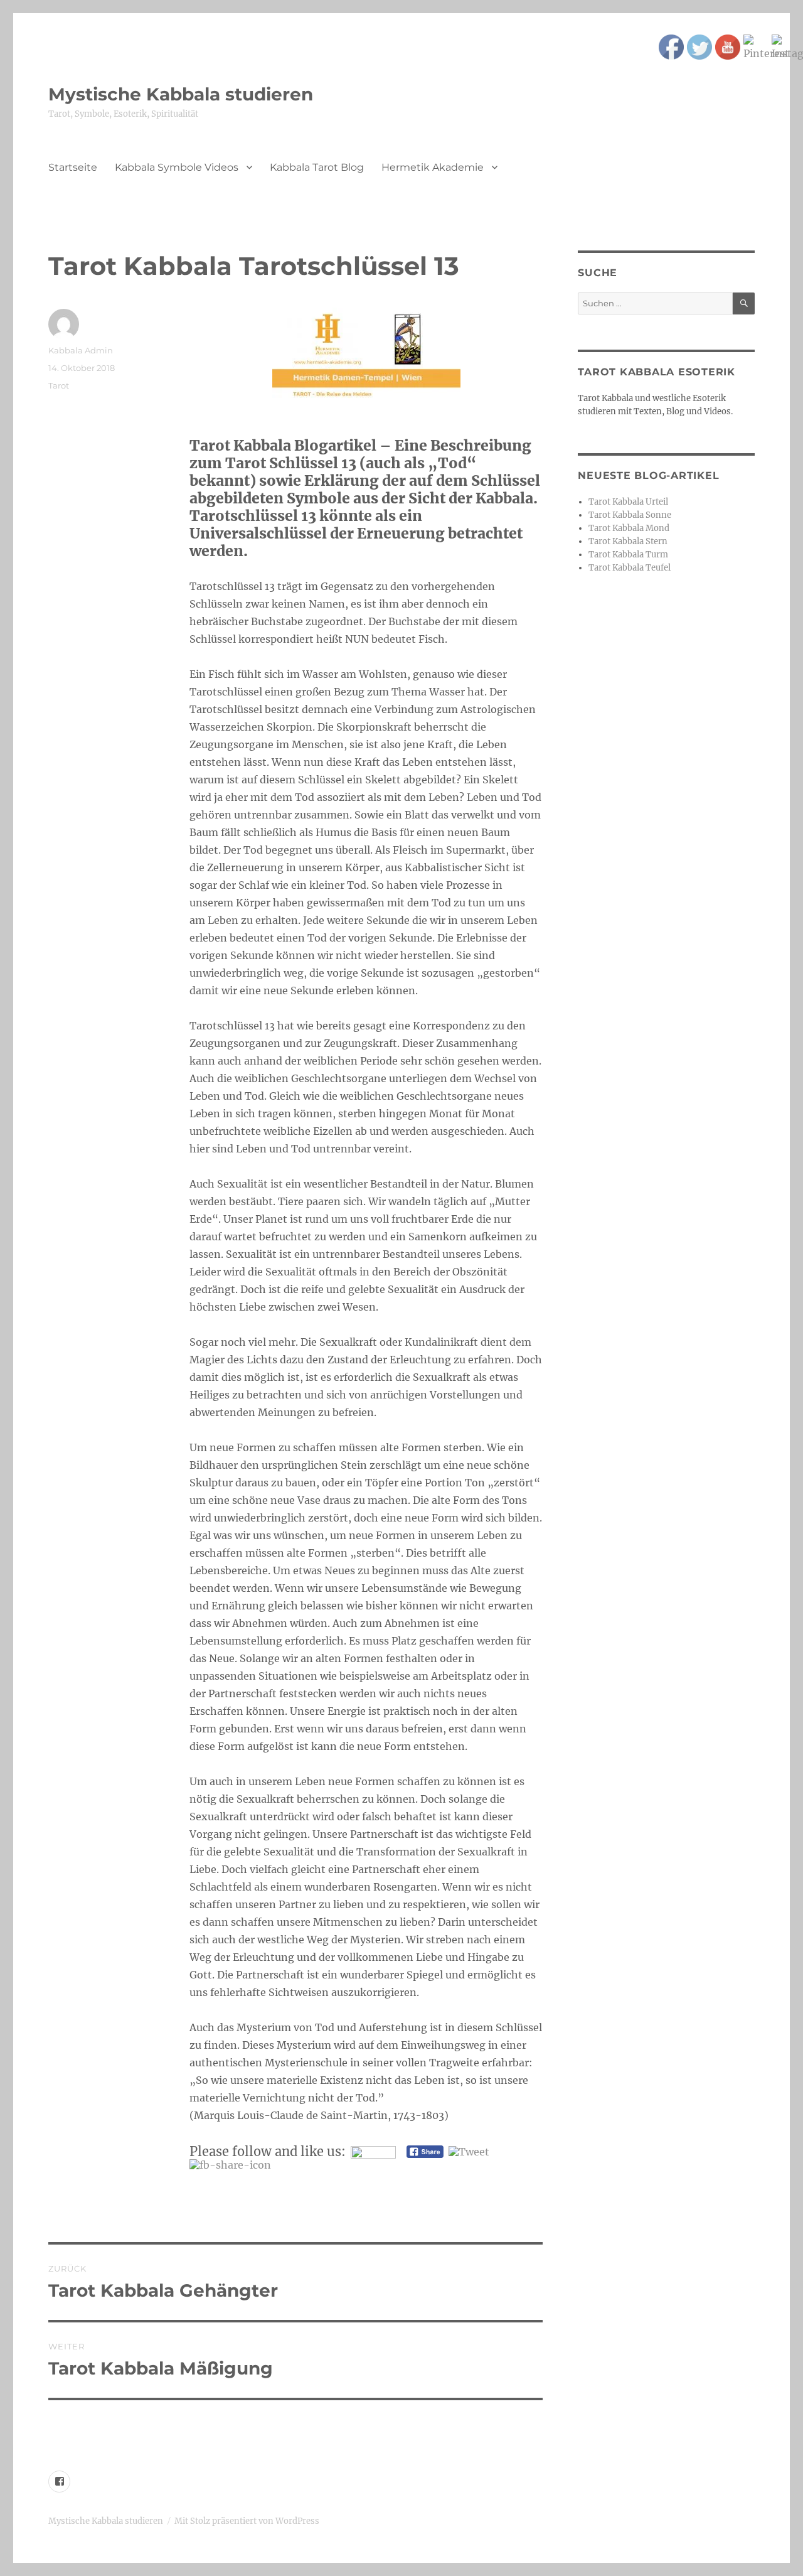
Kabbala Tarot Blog (317, 167)
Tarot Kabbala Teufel (630, 568)
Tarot (59, 385)
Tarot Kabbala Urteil (628, 502)
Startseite (73, 167)
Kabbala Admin (81, 350)
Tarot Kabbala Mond (629, 528)
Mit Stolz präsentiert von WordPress (247, 2521)
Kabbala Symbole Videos (177, 167)
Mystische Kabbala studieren (181, 94)
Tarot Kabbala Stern (628, 541)
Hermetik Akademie (433, 167)
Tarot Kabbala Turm (628, 555)
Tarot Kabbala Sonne (630, 515)
